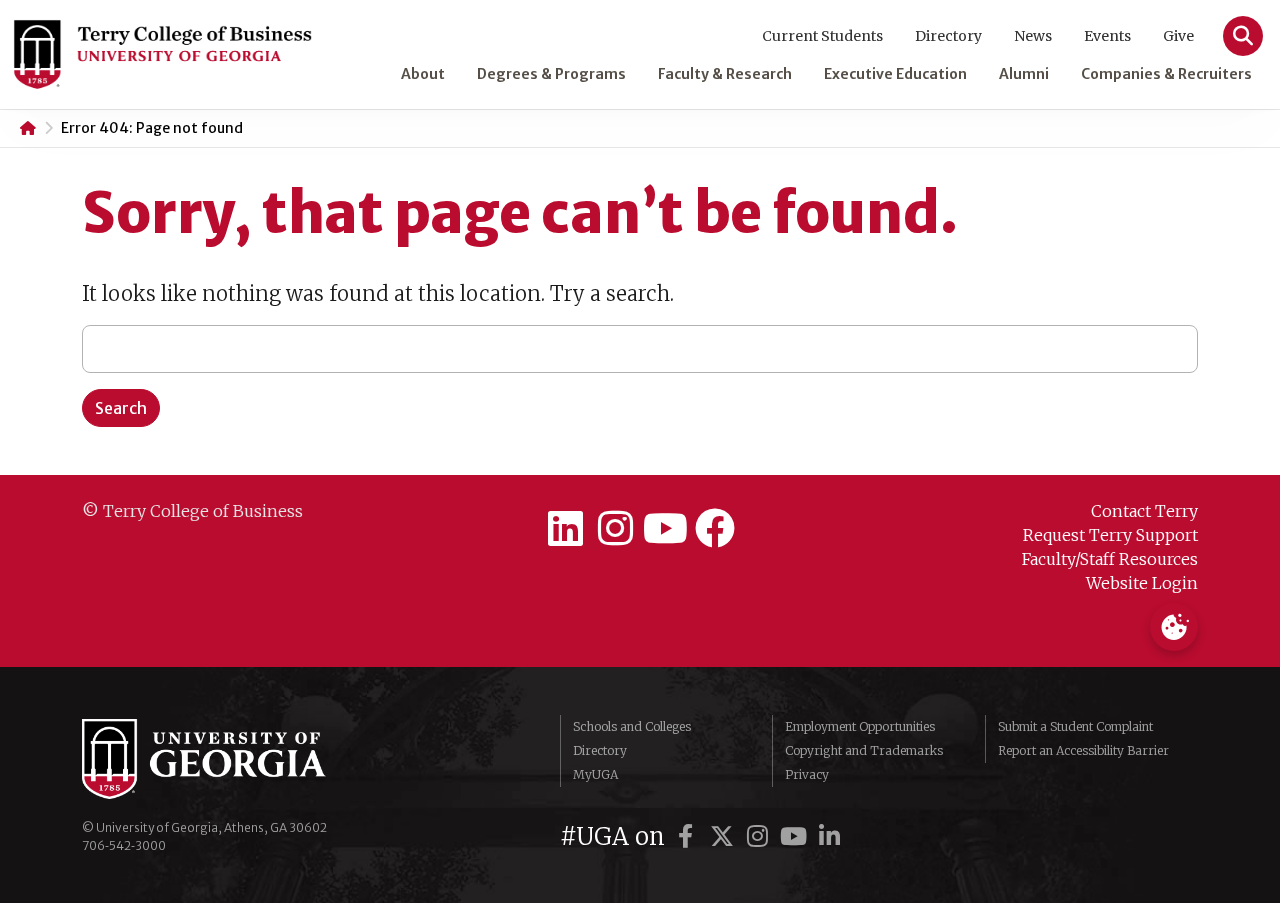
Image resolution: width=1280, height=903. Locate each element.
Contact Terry (1144, 511)
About (423, 74)
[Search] (1243, 36)
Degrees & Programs (551, 74)
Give (1178, 36)
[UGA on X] (725, 836)
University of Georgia (232, 759)
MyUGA (595, 774)
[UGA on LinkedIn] (830, 836)
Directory (948, 36)
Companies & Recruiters (1166, 74)
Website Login (1142, 583)
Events (1107, 36)
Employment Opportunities (860, 726)
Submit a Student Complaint (1075, 726)
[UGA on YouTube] (797, 836)
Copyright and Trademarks (864, 750)
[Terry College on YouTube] (665, 529)
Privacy (807, 774)
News (1033, 36)
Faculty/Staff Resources (1110, 559)
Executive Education (895, 74)
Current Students (822, 36)
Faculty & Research (725, 74)
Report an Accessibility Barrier (1083, 750)
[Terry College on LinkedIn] (565, 529)
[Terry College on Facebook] (715, 529)
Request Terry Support (1110, 535)
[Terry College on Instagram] (615, 529)
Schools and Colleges (632, 726)
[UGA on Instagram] (761, 836)
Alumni (1024, 74)
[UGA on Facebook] (689, 836)
